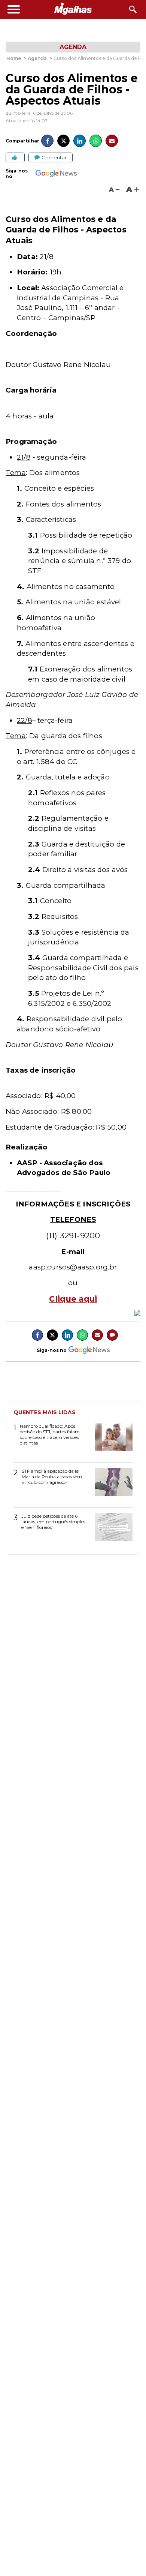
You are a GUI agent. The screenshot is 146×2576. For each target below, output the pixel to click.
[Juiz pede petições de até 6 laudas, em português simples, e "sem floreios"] (111, 1530)
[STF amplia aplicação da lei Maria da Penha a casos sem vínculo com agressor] (111, 1485)
